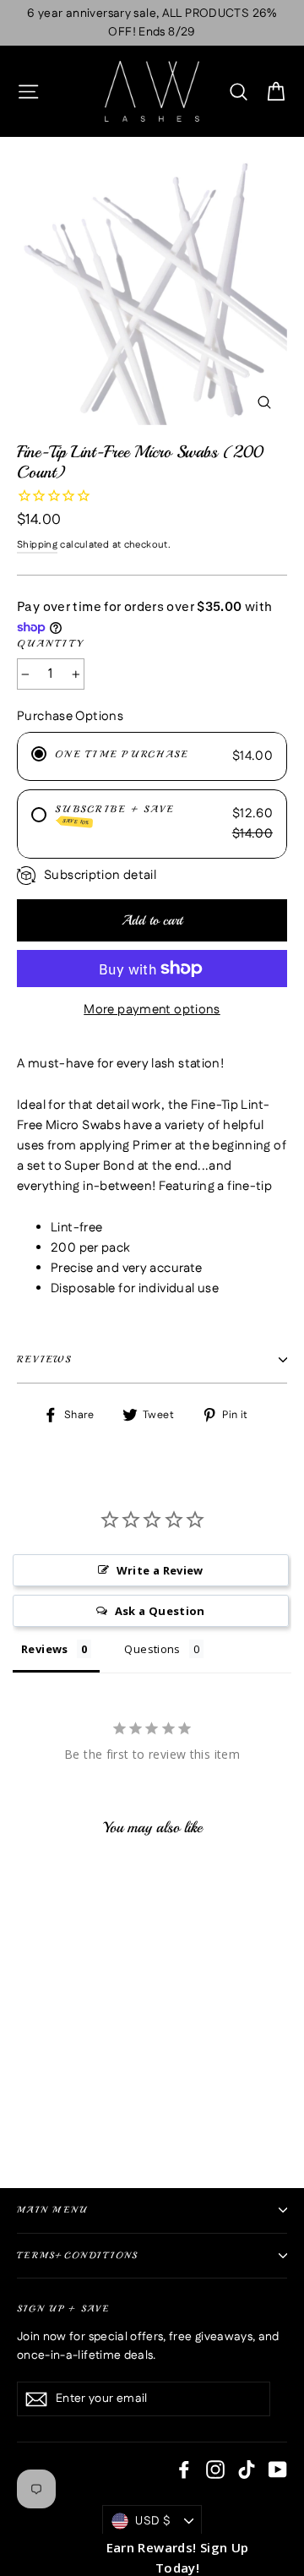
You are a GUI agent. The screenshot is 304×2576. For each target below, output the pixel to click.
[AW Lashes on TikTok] (247, 2470)
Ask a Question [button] (160, 1611)
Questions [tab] (152, 1649)
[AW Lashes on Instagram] (215, 2470)
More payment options (152, 1010)
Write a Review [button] (160, 1570)
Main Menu (52, 2210)
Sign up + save (63, 2309)
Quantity (51, 644)
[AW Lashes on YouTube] (278, 2470)
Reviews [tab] (45, 1649)
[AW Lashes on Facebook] (184, 2470)
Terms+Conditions (78, 2255)
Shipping (37, 545)
